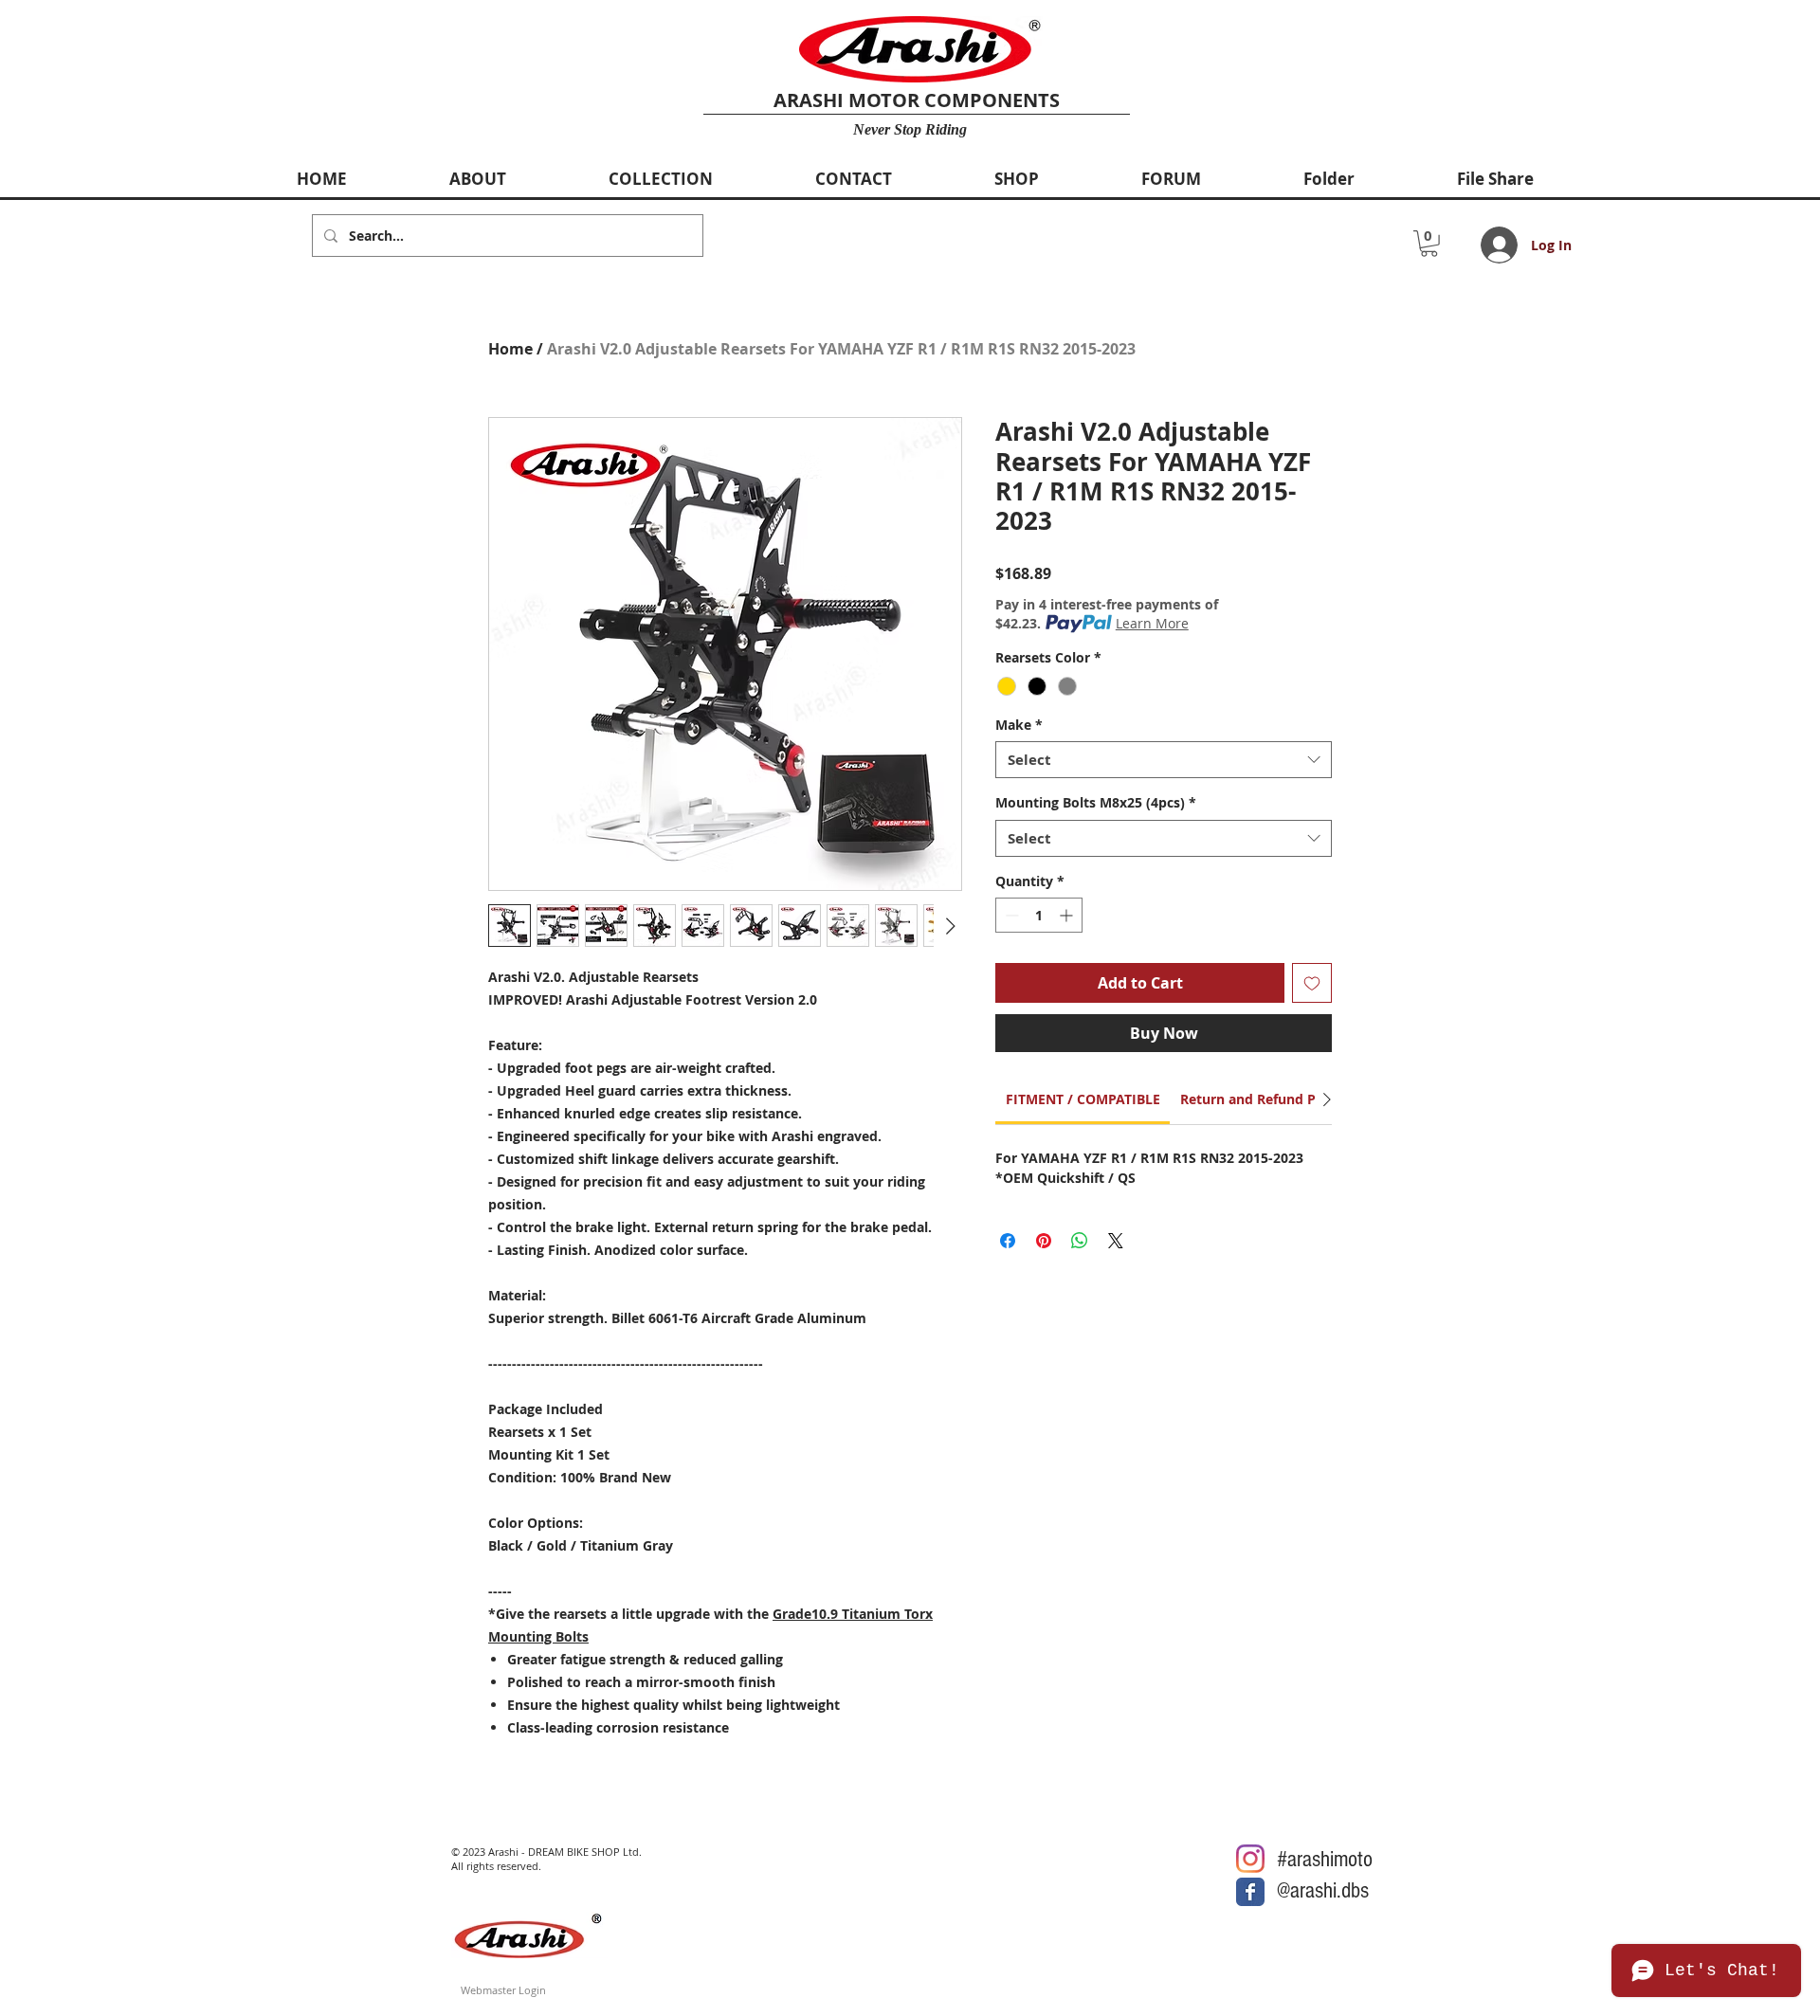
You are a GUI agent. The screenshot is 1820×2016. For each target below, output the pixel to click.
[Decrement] (1010, 915)
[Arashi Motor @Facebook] (1250, 1892)
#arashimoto (1325, 1859)
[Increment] (1068, 915)
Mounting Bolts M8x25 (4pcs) (1096, 802)
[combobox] (1164, 760)
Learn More (1152, 623)
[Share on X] (1116, 1241)
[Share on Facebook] (1008, 1241)
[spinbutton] (1039, 915)
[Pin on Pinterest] (1044, 1241)
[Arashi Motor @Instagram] (1250, 1859)
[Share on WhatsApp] (1080, 1241)
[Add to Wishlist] (1312, 983)
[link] (1083, 1099)
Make (1019, 725)
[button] (1429, 244)
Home (510, 349)
